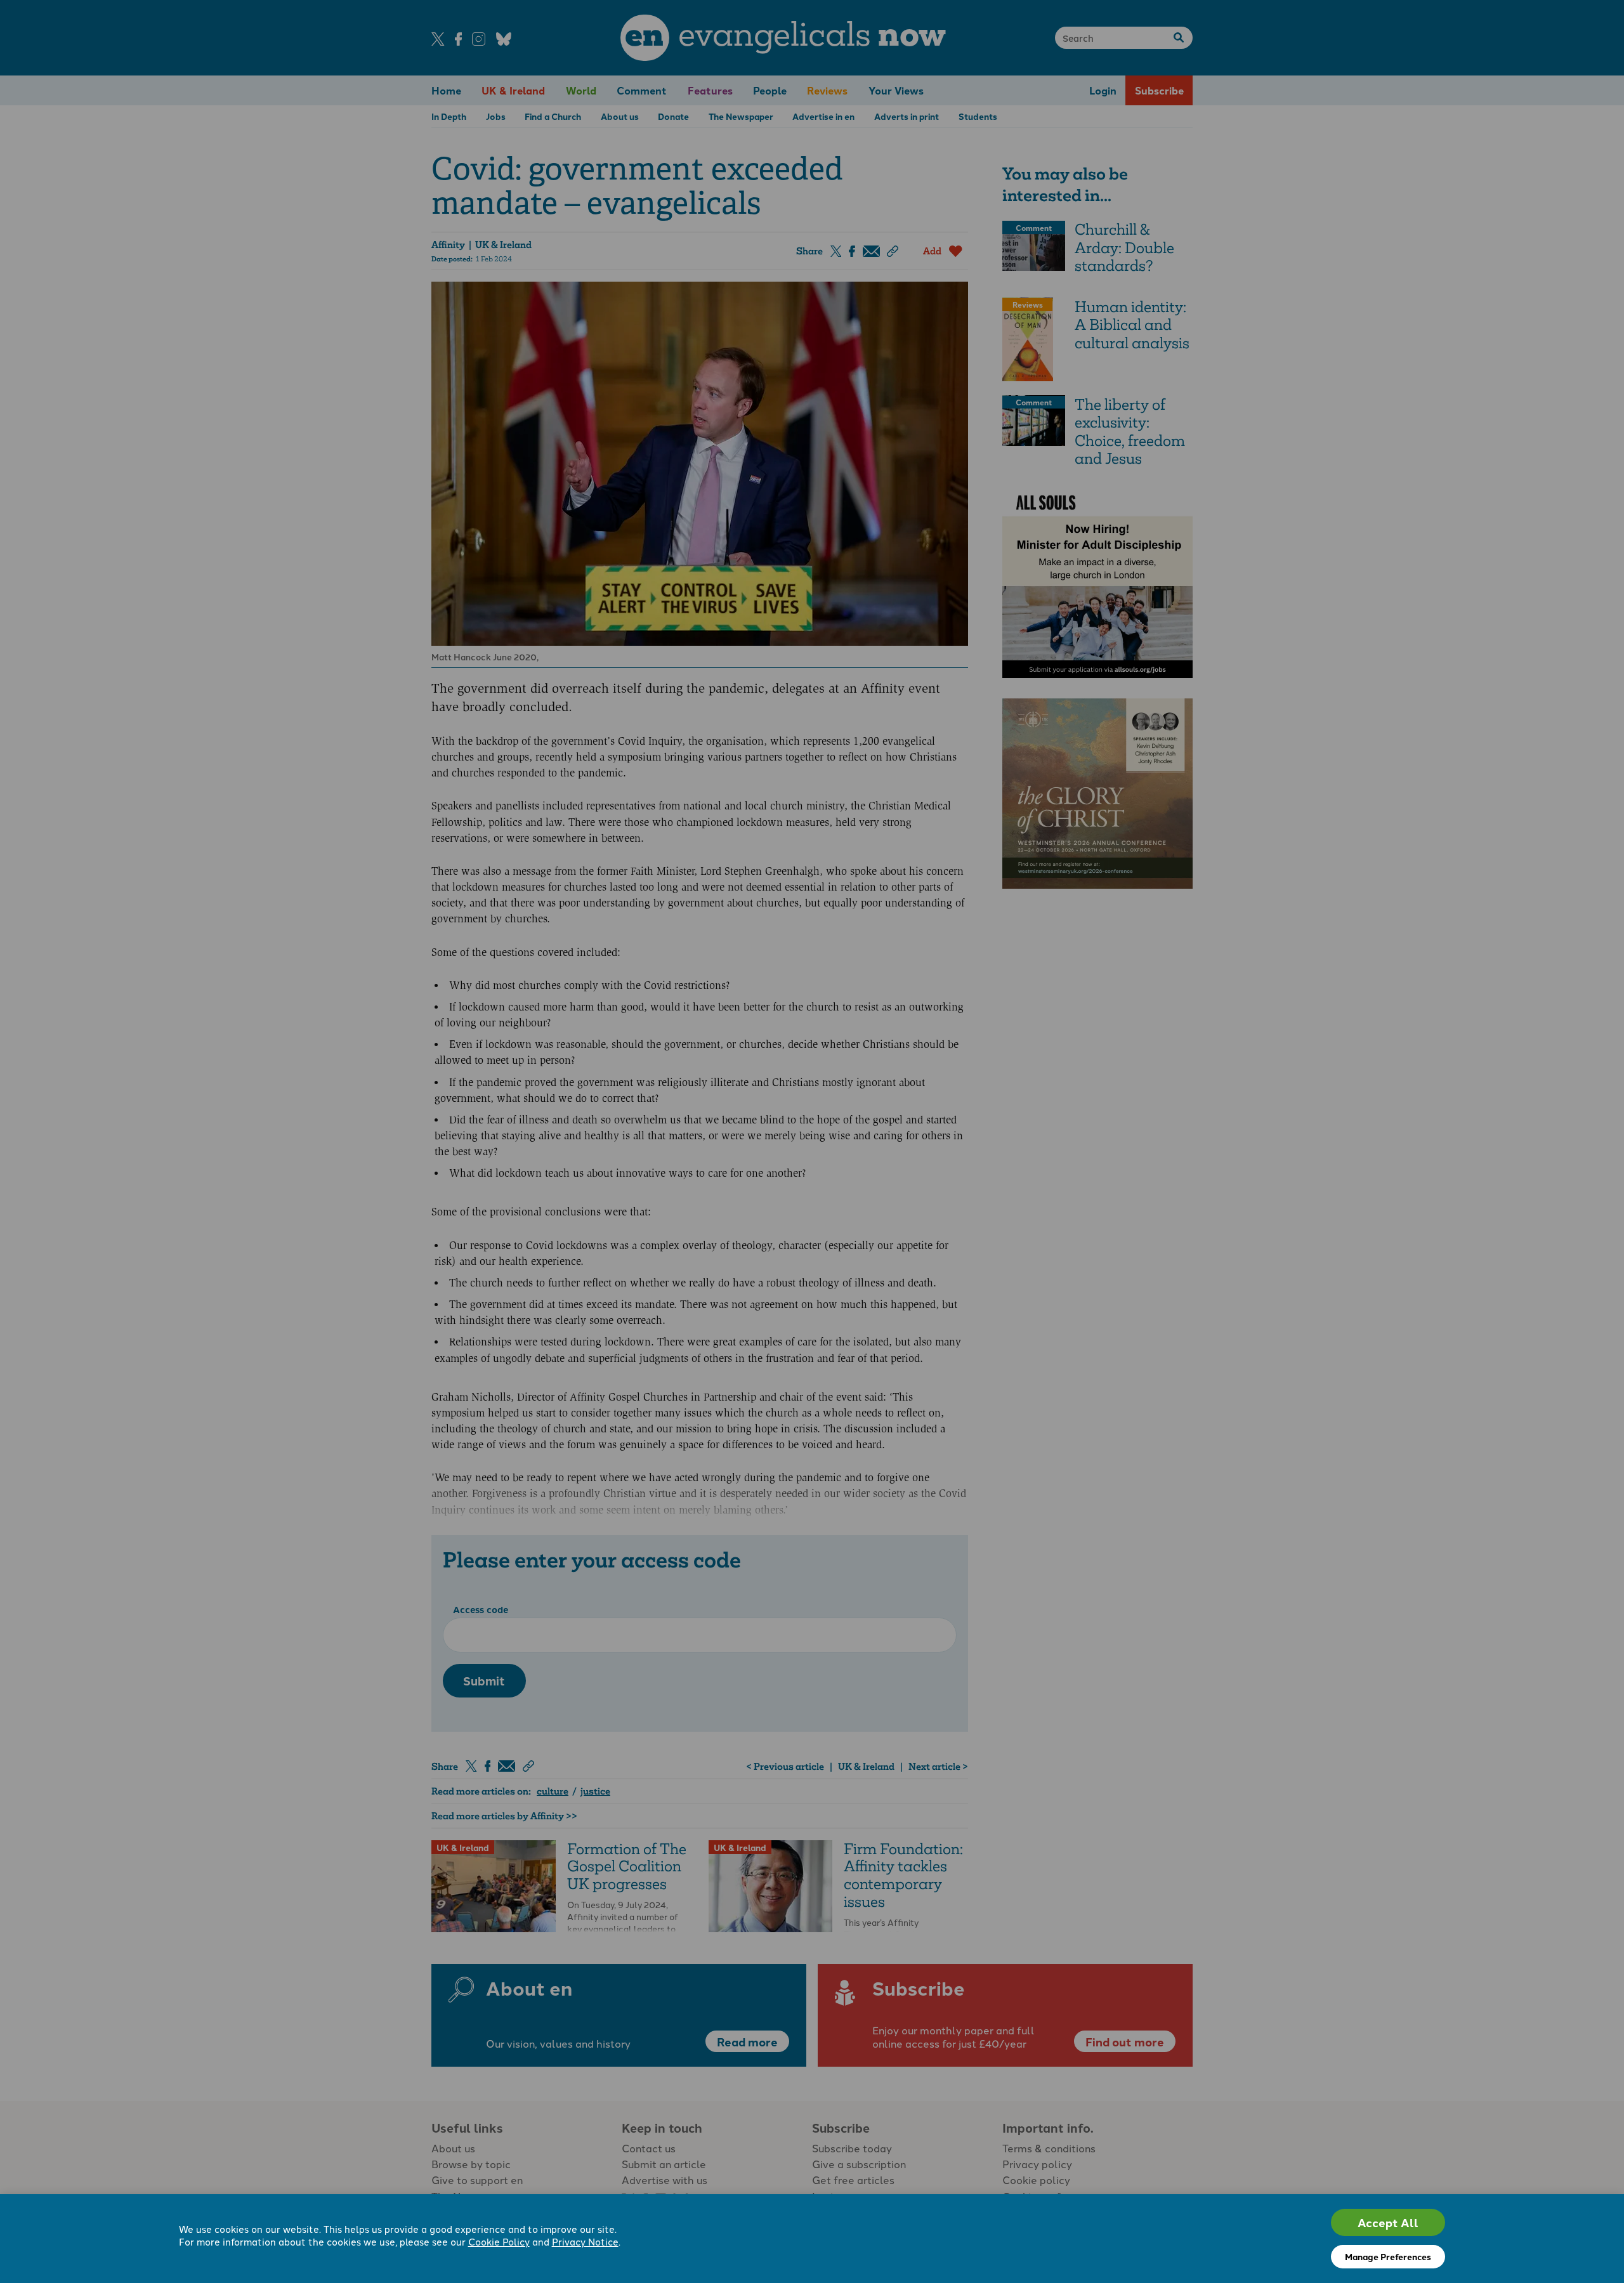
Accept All (1388, 2222)
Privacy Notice (585, 2241)
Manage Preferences (1388, 2256)
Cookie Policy (499, 2241)
